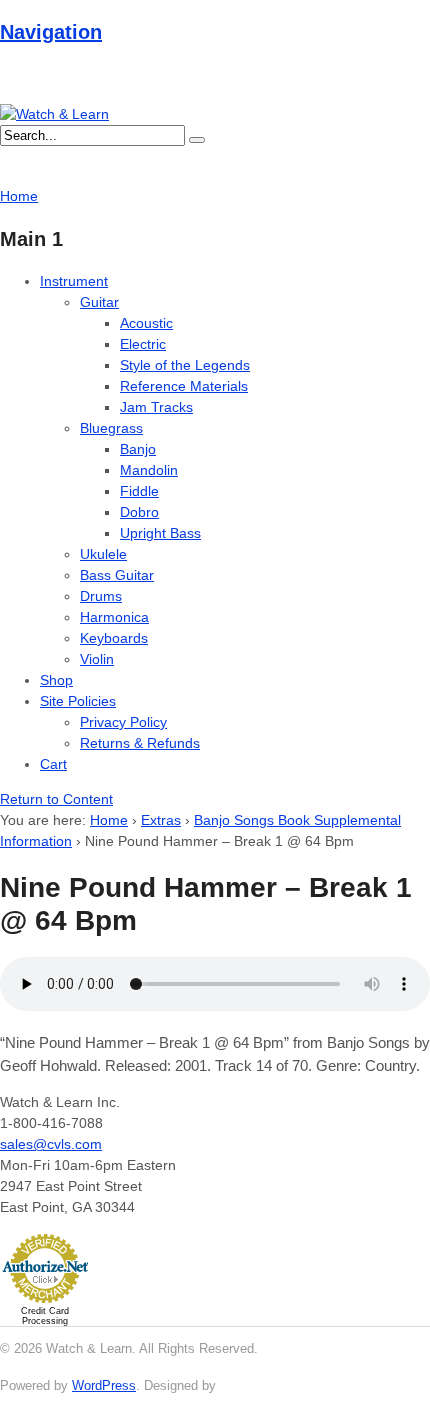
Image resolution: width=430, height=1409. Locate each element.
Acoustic (146, 323)
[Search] (197, 140)
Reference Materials (184, 386)
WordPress (104, 1385)
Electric (143, 344)
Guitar (99, 302)
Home (109, 820)
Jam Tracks (156, 407)
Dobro (139, 512)
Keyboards (114, 638)
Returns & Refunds (140, 743)
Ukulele (103, 554)
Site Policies (78, 701)
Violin (97, 659)
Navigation (51, 32)
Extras (161, 820)
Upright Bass (160, 533)
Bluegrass (111, 428)
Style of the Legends (185, 365)
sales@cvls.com (51, 1144)
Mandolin (149, 470)
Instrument (74, 281)
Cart (53, 764)
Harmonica (114, 617)
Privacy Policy (123, 722)
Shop (56, 680)
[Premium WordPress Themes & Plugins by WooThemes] (257, 1385)
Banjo (138, 449)
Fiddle (139, 491)
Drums (101, 596)
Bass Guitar (117, 575)
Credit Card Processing (45, 1316)
